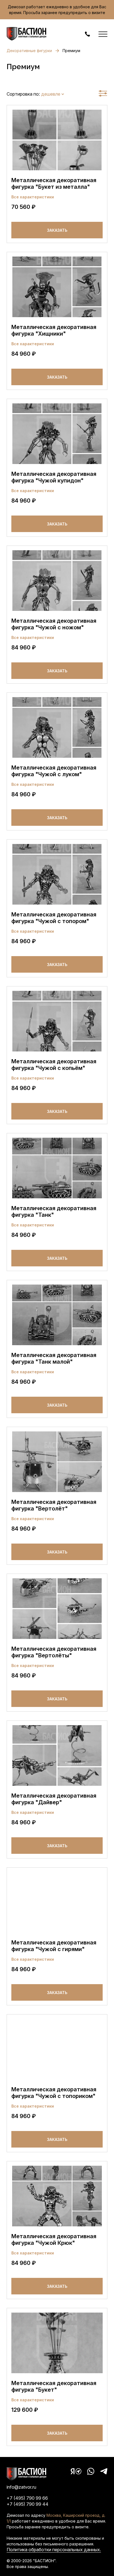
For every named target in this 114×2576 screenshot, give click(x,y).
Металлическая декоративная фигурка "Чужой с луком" (54, 771)
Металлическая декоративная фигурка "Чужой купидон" (54, 477)
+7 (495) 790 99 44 (28, 2504)
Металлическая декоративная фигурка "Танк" (54, 1212)
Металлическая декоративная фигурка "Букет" (54, 2386)
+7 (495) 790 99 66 (27, 2498)
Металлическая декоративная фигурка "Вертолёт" (54, 1505)
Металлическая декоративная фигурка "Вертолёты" (54, 1652)
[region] (57, 83)
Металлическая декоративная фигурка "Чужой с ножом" (54, 624)
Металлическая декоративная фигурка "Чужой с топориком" (54, 2093)
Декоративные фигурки (29, 51)
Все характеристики (33, 197)
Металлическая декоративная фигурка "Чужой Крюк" (54, 2240)
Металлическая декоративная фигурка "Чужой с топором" (54, 918)
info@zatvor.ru (21, 2487)
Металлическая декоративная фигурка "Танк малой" (54, 1358)
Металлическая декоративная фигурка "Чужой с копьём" (54, 1065)
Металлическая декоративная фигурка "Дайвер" (54, 1799)
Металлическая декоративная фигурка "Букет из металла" (54, 184)
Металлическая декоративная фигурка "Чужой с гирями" (54, 1946)
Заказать (57, 230)
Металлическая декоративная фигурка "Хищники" (54, 330)
